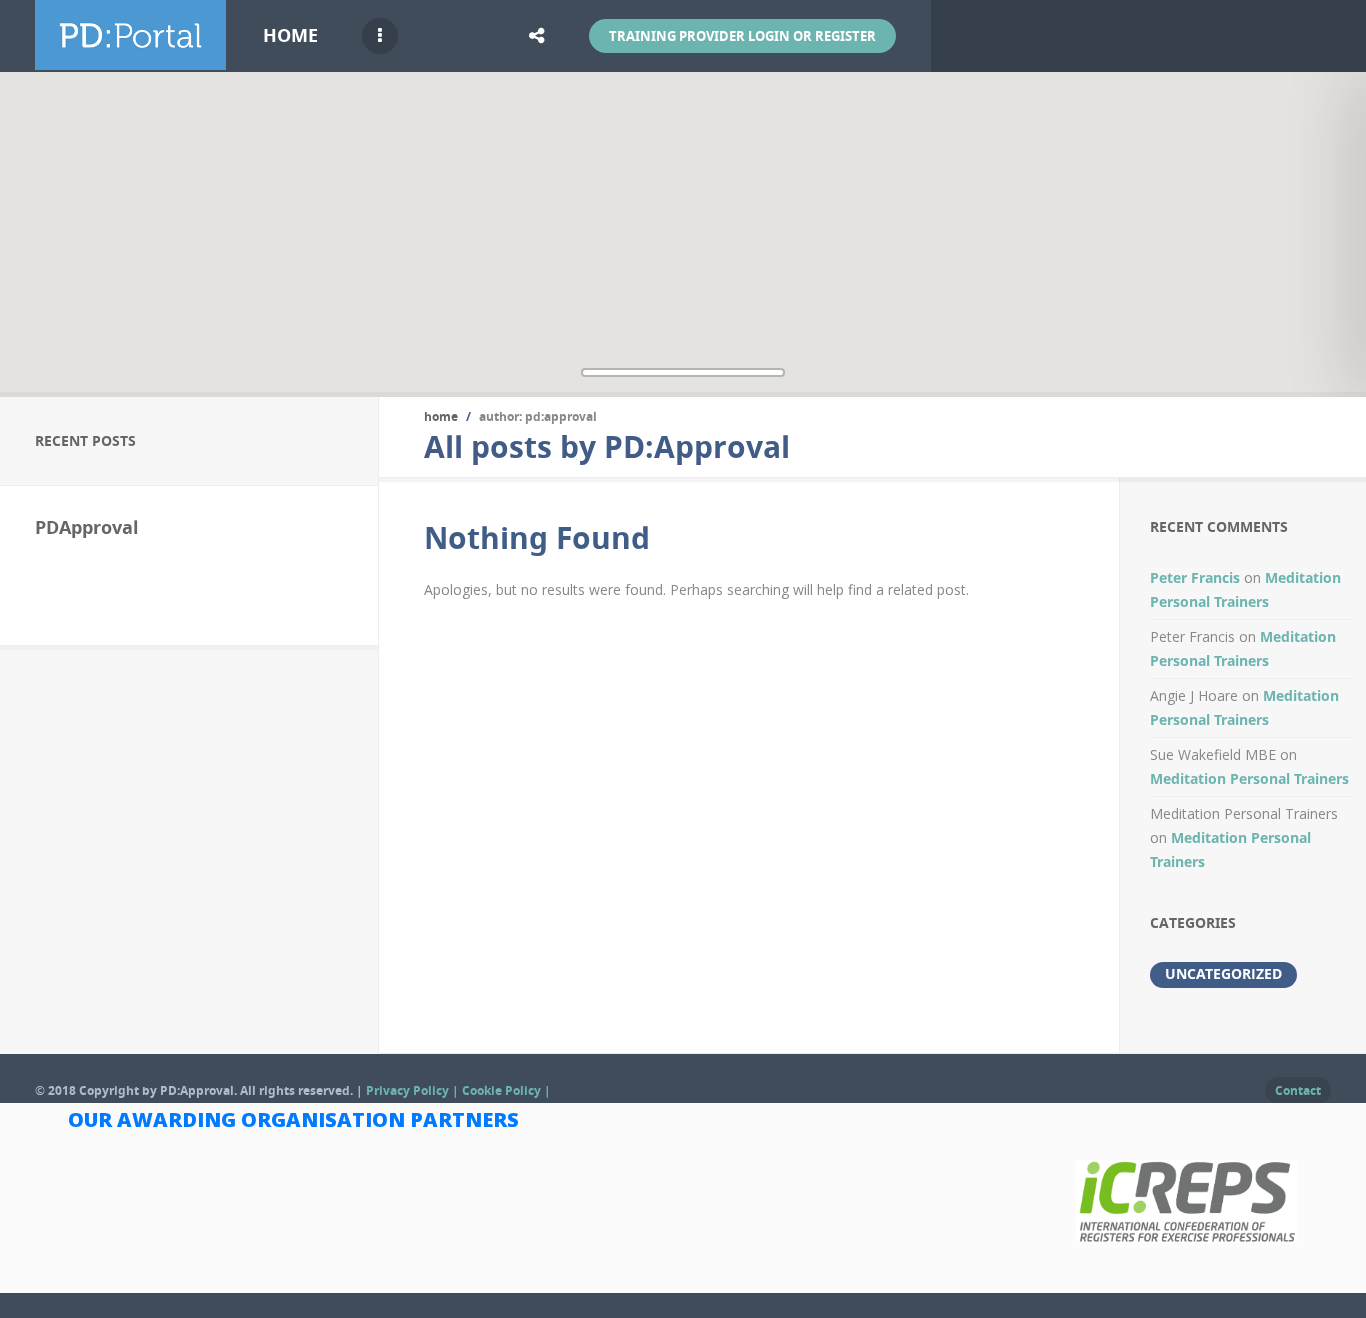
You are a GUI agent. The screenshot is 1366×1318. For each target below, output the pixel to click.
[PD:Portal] (130, 58)
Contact (1298, 1090)
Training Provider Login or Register (742, 36)
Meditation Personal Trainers (1249, 778)
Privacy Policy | (414, 1090)
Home (290, 35)
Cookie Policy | (506, 1090)
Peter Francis (1195, 577)
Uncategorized (1223, 973)
